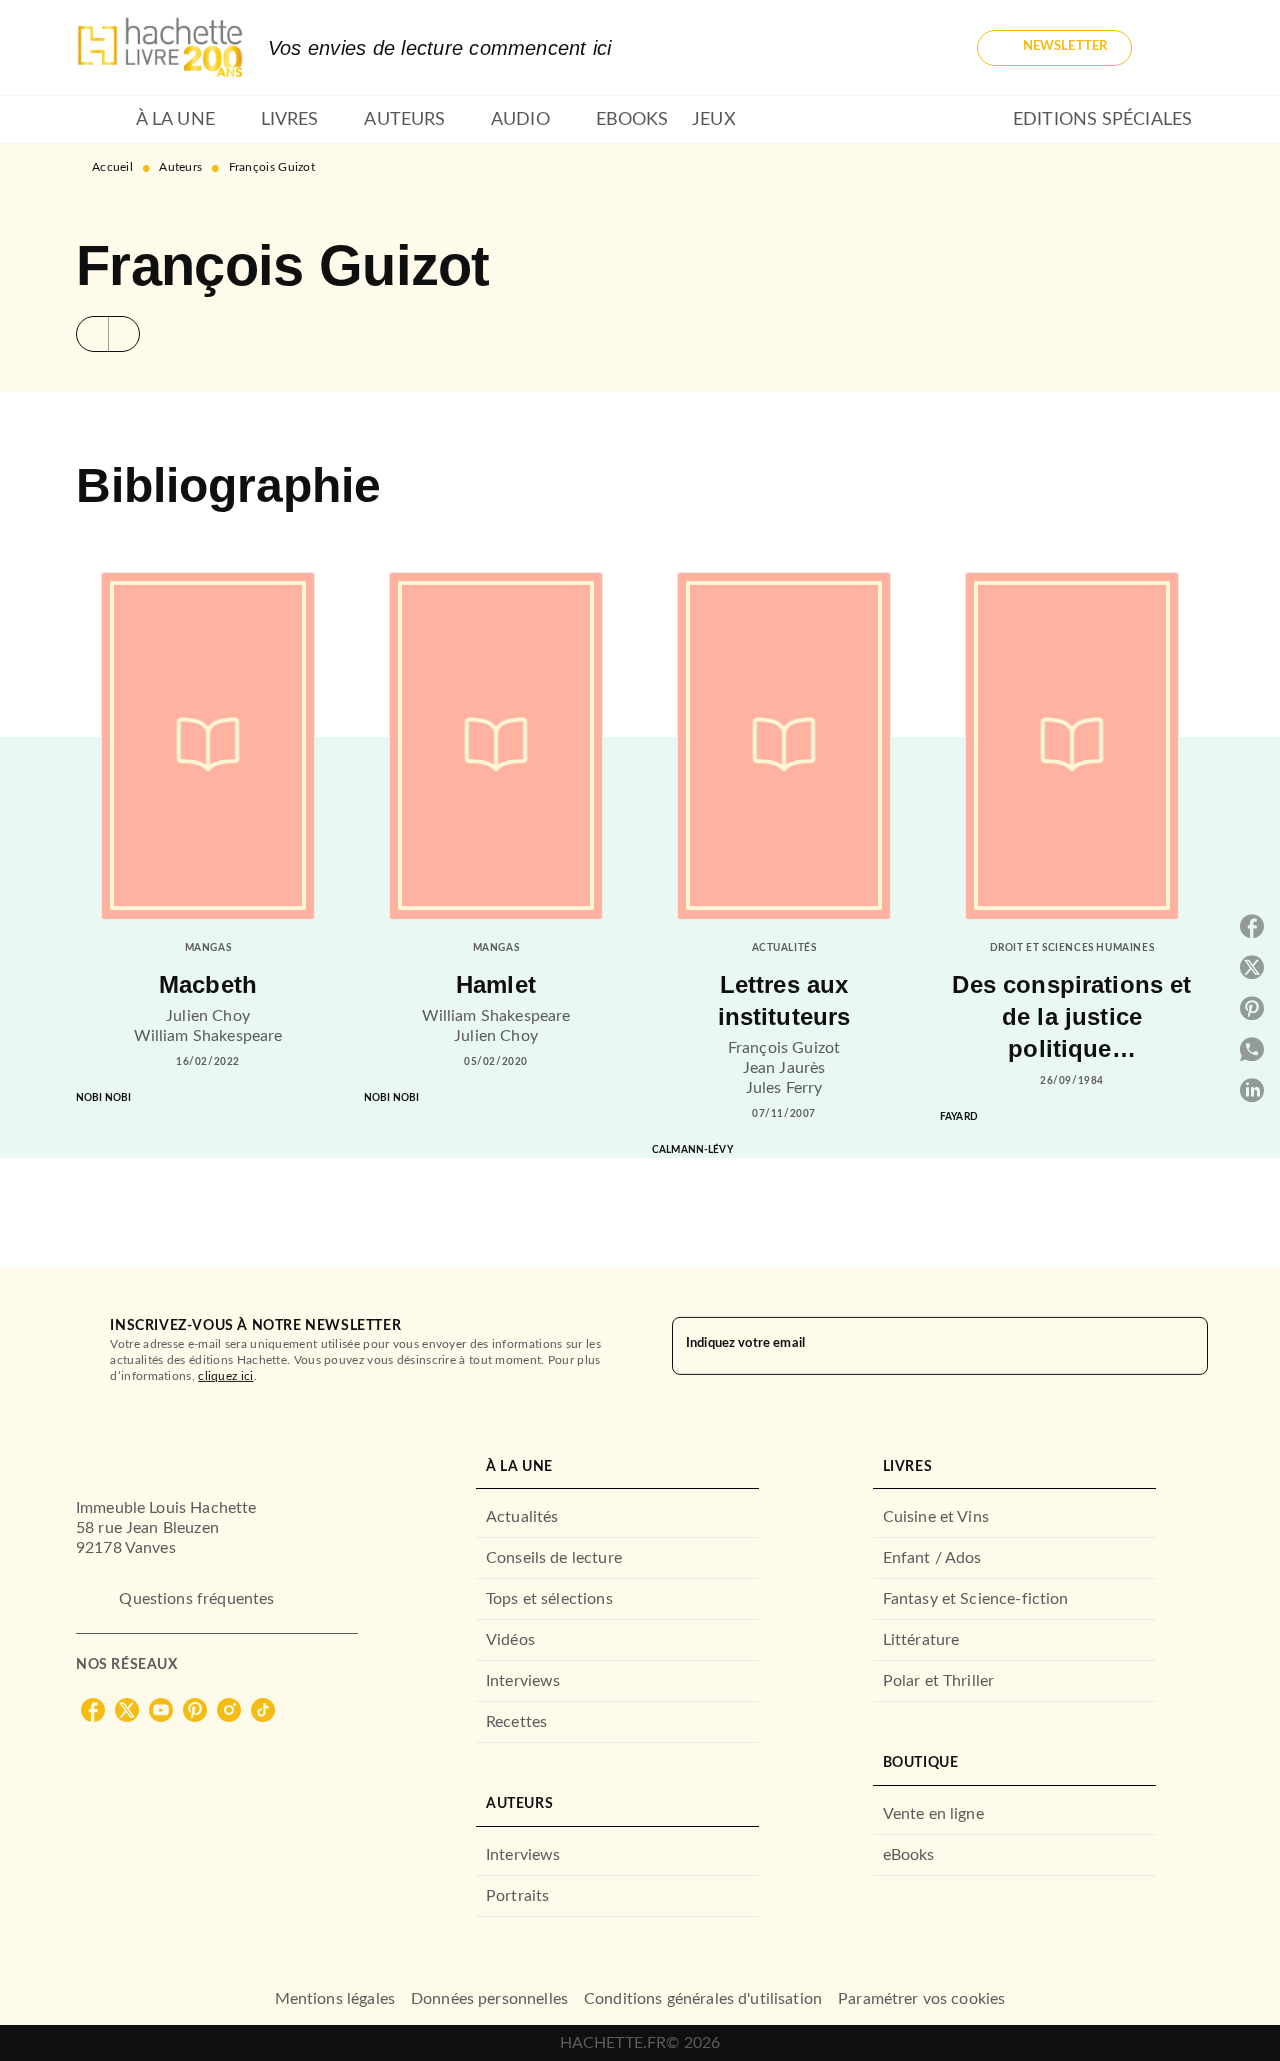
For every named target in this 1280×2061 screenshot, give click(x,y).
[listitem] (93, 1710)
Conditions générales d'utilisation (703, 1999)
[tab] (100, 120)
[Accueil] (160, 47)
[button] (1054, 48)
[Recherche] (1180, 48)
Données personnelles (489, 1999)
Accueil (112, 167)
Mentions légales (335, 1999)
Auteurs (180, 167)
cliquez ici (225, 1376)
